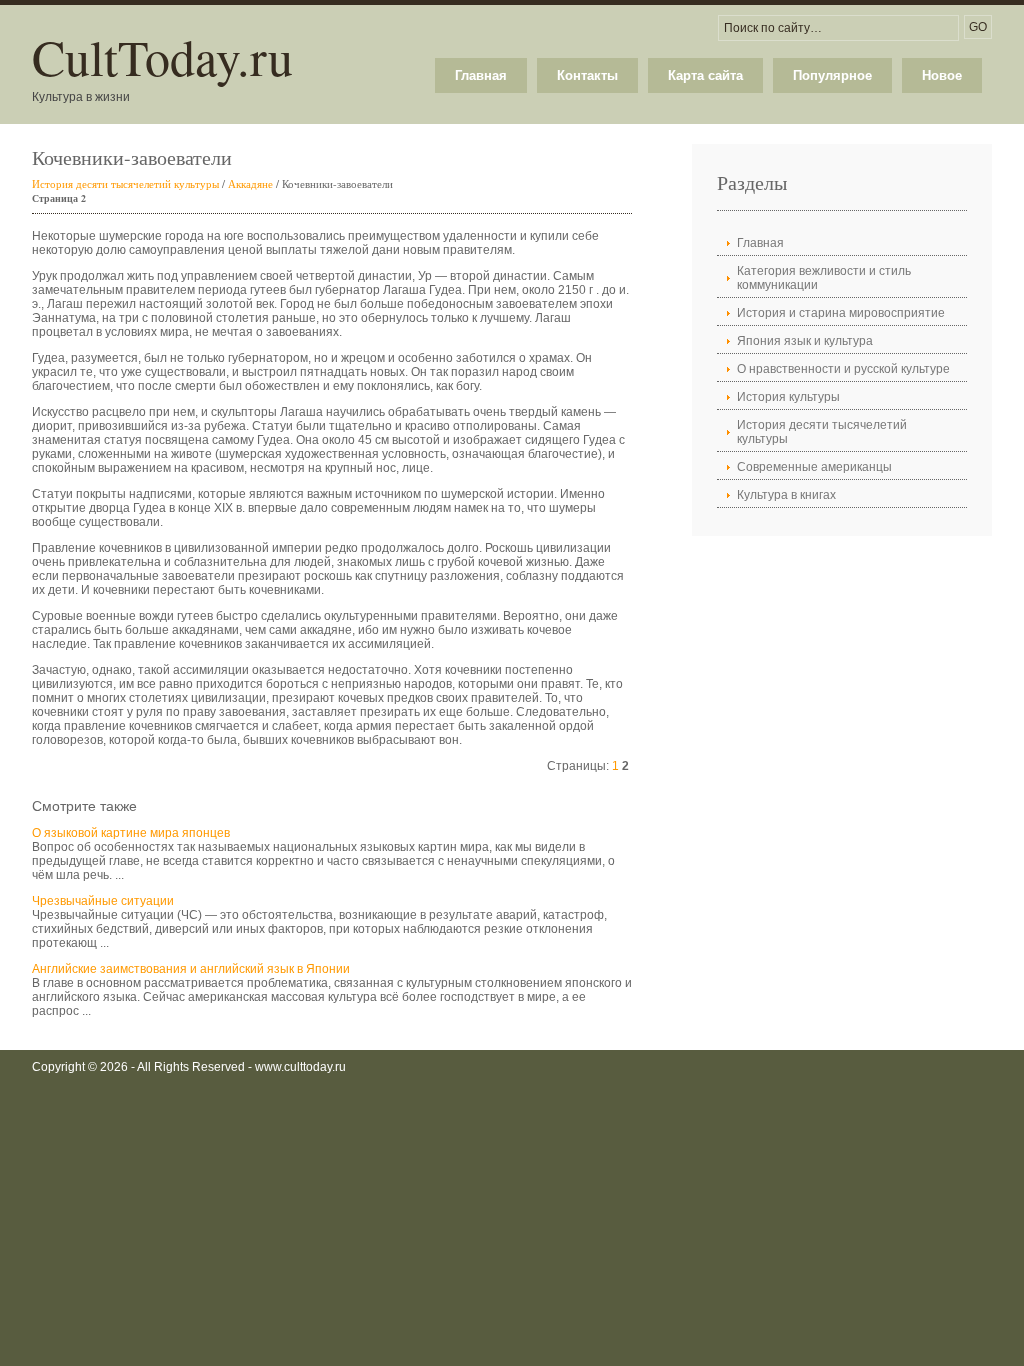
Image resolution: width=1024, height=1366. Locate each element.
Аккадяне (250, 183)
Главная (481, 75)
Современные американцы (814, 467)
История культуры (788, 397)
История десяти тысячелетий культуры (125, 183)
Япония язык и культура (805, 341)
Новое (942, 75)
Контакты (587, 75)
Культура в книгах (786, 495)
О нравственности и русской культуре (843, 369)
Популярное (832, 75)
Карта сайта (705, 75)
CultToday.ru (162, 56)
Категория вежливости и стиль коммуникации (824, 278)
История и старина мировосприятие (841, 313)
